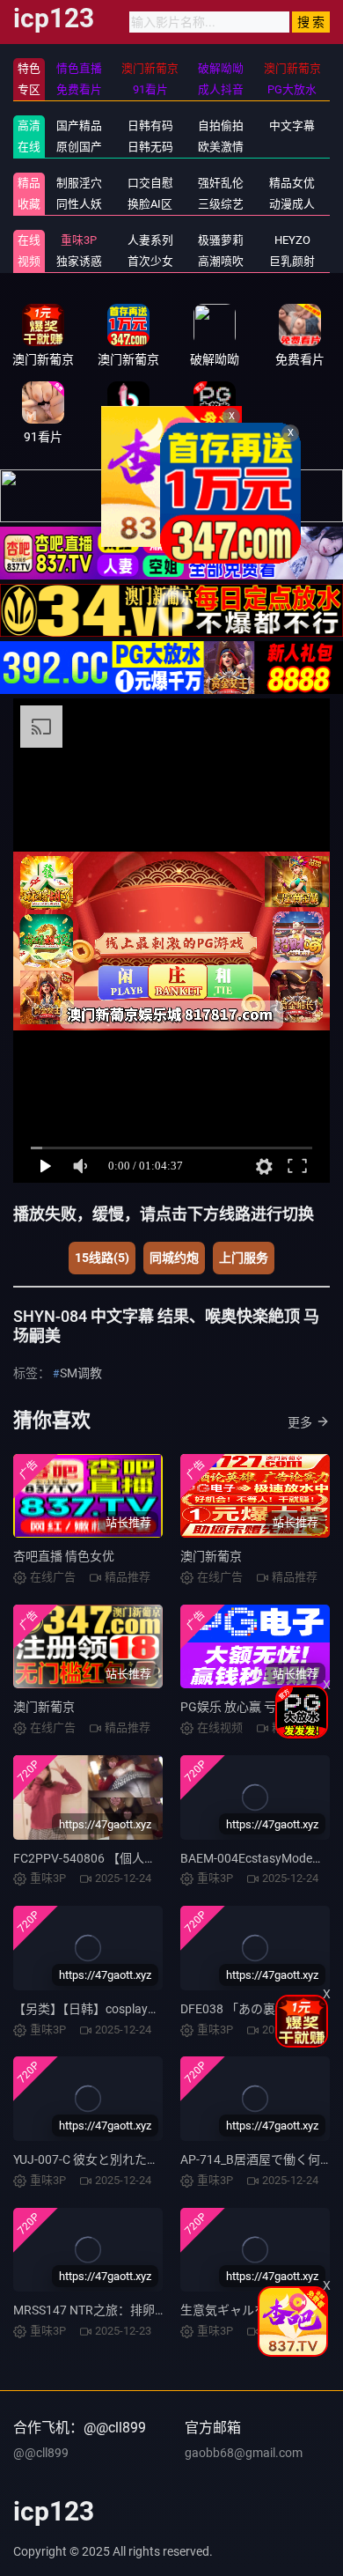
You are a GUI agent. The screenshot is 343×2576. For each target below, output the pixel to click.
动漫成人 (292, 204)
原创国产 (79, 147)
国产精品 (79, 125)
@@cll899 (41, 2453)
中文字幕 (292, 125)
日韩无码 (150, 147)
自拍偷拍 (221, 125)
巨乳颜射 (292, 261)
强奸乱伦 (221, 183)
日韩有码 (150, 125)
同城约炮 (174, 1258)
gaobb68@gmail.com (244, 2453)
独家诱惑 (79, 261)
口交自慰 (150, 183)
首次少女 (150, 261)
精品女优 (292, 183)
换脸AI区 (150, 204)
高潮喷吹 (221, 261)
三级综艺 (221, 204)
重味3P (79, 240)
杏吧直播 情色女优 (64, 1556)
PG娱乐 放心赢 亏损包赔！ (253, 1707)
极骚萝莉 (221, 240)
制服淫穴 (79, 183)
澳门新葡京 (211, 1556)
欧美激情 (221, 147)
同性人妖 (79, 204)
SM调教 (81, 1373)
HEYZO (292, 240)
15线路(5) (102, 1258)
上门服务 (244, 1258)
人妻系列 (150, 240)
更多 (300, 1422)
